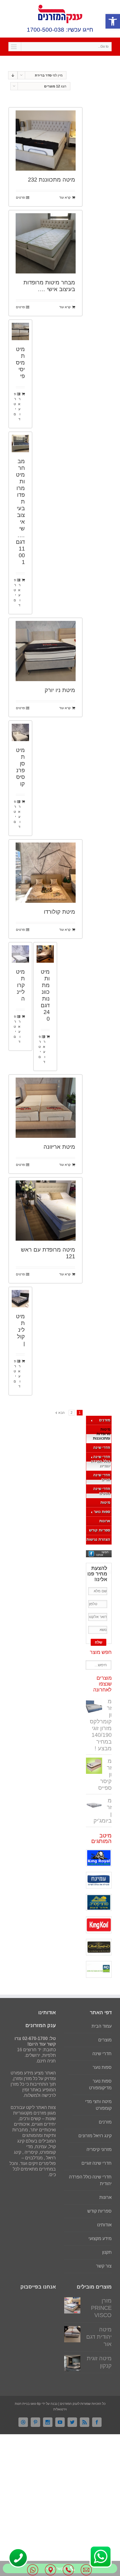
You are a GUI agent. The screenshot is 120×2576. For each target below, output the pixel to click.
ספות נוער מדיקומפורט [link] (100, 2084)
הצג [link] (55, 86)
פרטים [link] (20, 198)
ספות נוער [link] (102, 1512)
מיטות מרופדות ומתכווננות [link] (102, 1434)
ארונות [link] (105, 1521)
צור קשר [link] (104, 2266)
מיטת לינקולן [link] (20, 1330)
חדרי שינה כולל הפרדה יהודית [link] (100, 1461)
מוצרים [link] (105, 2040)
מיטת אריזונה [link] (59, 1147)
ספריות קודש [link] (100, 1530)
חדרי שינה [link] (102, 1448)
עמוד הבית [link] (102, 2026)
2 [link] (72, 1413)
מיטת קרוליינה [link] (20, 985)
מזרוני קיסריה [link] (99, 2149)
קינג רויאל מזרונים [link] (95, 2136)
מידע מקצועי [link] (100, 2239)
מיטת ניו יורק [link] (60, 690)
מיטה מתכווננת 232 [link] (51, 180)
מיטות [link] (105, 1502)
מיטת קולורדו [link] (59, 912)
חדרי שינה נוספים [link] (102, 1491)
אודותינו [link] (104, 2225)
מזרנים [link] (105, 1420)
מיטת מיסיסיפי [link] (20, 363)
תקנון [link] (107, 2252)
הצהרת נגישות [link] (98, 1539)
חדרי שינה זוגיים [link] (102, 1477)
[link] (113, 21)
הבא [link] (62, 1413)
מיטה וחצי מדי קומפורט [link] (98, 2105)
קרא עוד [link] (65, 198)
